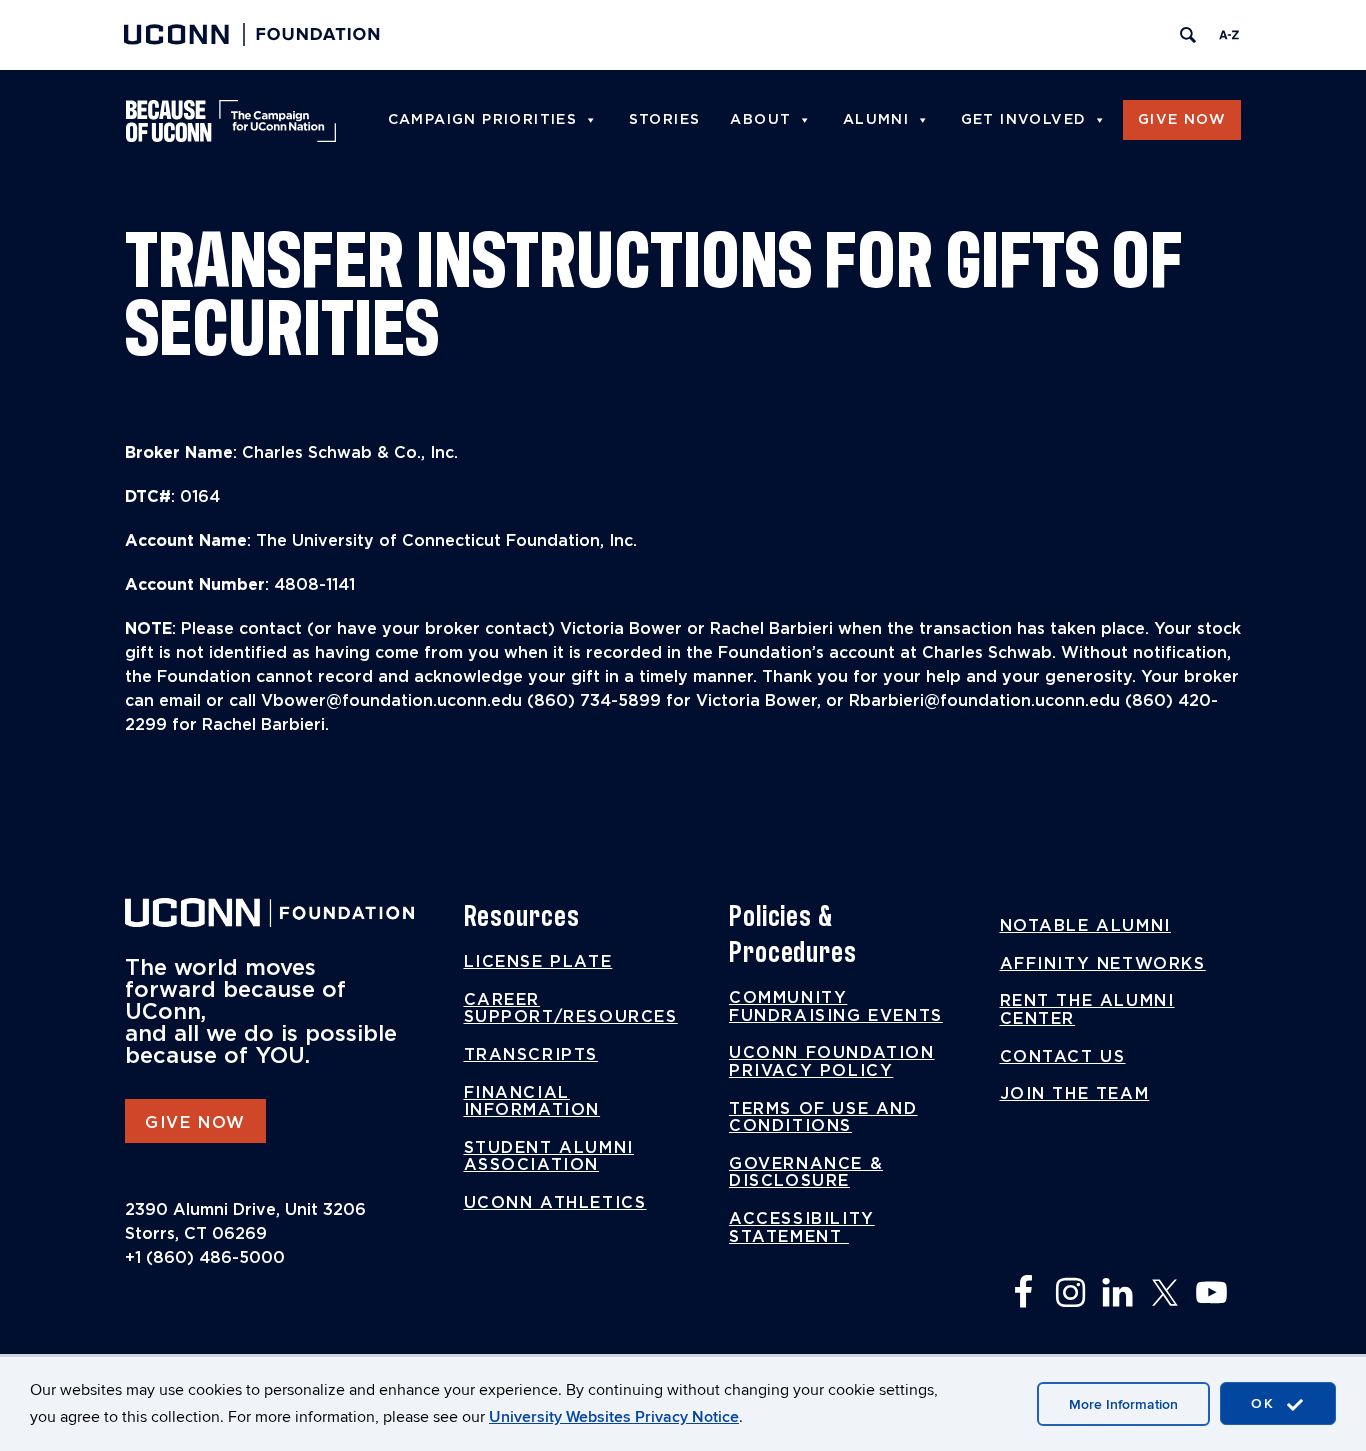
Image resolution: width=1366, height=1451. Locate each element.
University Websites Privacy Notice (614, 1417)
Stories (665, 120)
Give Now (1182, 120)
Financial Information (532, 1102)
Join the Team (1075, 1094)
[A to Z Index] (1229, 35)
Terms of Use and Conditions (823, 1118)
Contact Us (1063, 1057)
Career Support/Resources (571, 1009)
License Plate (538, 962)
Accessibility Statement (802, 1228)
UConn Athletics (555, 1203)
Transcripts (531, 1055)
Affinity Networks (1103, 964)
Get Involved (1024, 120)
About (760, 120)
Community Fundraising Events (836, 1007)
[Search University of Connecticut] (1188, 35)
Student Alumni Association (549, 1157)
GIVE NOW (195, 1123)
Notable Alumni (1085, 926)
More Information (1123, 1404)
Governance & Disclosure (806, 1173)
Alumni (876, 120)
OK (1266, 1403)
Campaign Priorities (483, 120)
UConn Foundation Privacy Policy (832, 1062)
